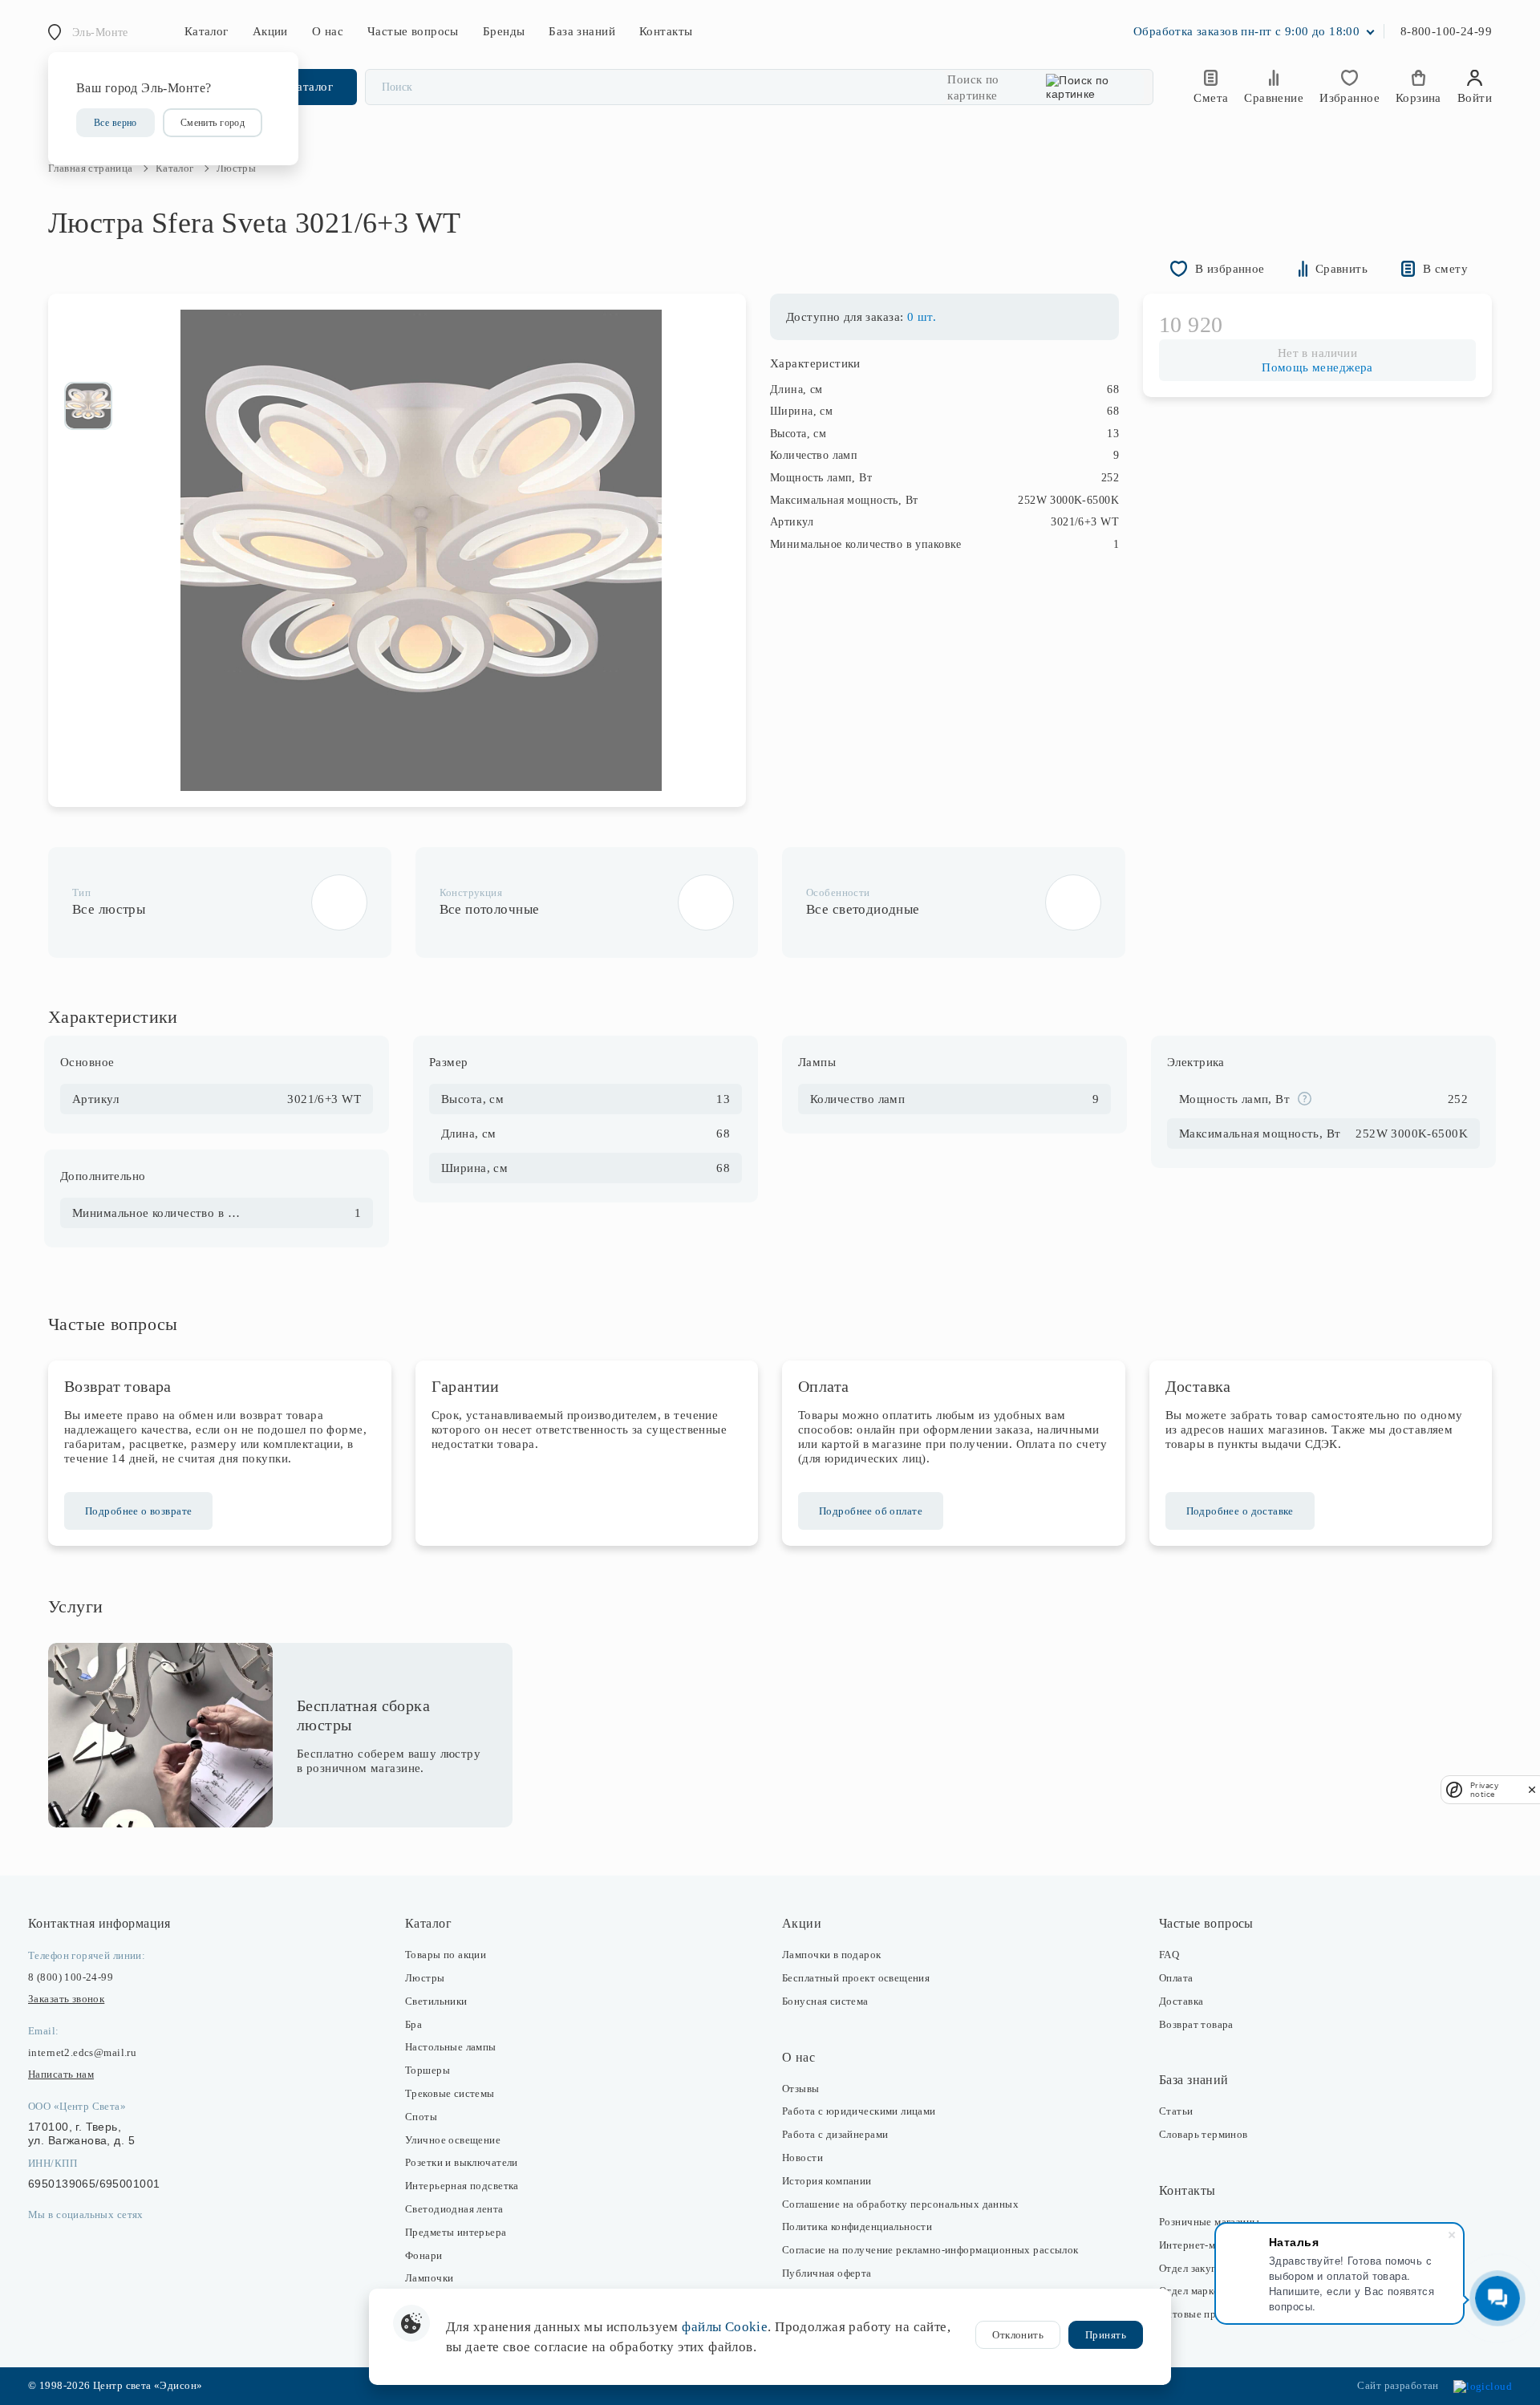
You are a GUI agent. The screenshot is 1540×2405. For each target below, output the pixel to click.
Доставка (1181, 2001)
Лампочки (429, 2278)
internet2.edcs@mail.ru (82, 2052)
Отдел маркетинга (1202, 2291)
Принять (1106, 2335)
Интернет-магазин (1203, 2245)
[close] (1532, 1789)
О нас (328, 31)
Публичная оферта (827, 2273)
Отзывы (801, 2089)
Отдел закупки (1193, 2268)
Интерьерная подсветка (462, 2186)
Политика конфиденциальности (857, 2227)
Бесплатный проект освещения (856, 1978)
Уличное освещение (453, 2140)
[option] (88, 406)
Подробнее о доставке (1240, 1511)
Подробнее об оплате (871, 1511)
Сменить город (213, 123)
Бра (413, 2024)
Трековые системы (450, 2093)
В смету (1445, 269)
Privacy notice (1484, 1790)
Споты (421, 2117)
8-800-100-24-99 (1446, 31)
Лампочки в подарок (832, 1955)
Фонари (424, 2255)
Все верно (115, 123)
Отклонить (1018, 2335)
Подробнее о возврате (138, 1511)
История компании (827, 2181)
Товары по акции (446, 1955)
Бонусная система (825, 2001)
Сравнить (1341, 269)
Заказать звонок (66, 1999)
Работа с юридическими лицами (859, 2111)
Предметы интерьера (456, 2232)
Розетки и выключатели (462, 2162)
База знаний (582, 31)
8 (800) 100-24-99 (71, 1977)
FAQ (1169, 1955)
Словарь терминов (1204, 2134)
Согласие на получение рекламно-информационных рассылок (930, 2250)
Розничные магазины (1210, 2222)
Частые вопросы (413, 31)
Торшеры (428, 2070)
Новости (802, 2158)
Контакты (666, 31)
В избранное (1230, 269)
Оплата (1176, 1978)
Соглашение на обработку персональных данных (900, 2204)
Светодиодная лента (454, 2209)
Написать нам (61, 2074)
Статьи (1176, 2111)
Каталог (207, 31)
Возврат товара (1196, 2024)
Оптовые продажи (1203, 2314)
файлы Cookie (725, 2327)
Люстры (425, 1978)
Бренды (504, 31)
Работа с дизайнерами (835, 2134)
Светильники (436, 2001)
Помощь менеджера (1317, 367)
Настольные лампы (451, 2047)
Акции (270, 31)
